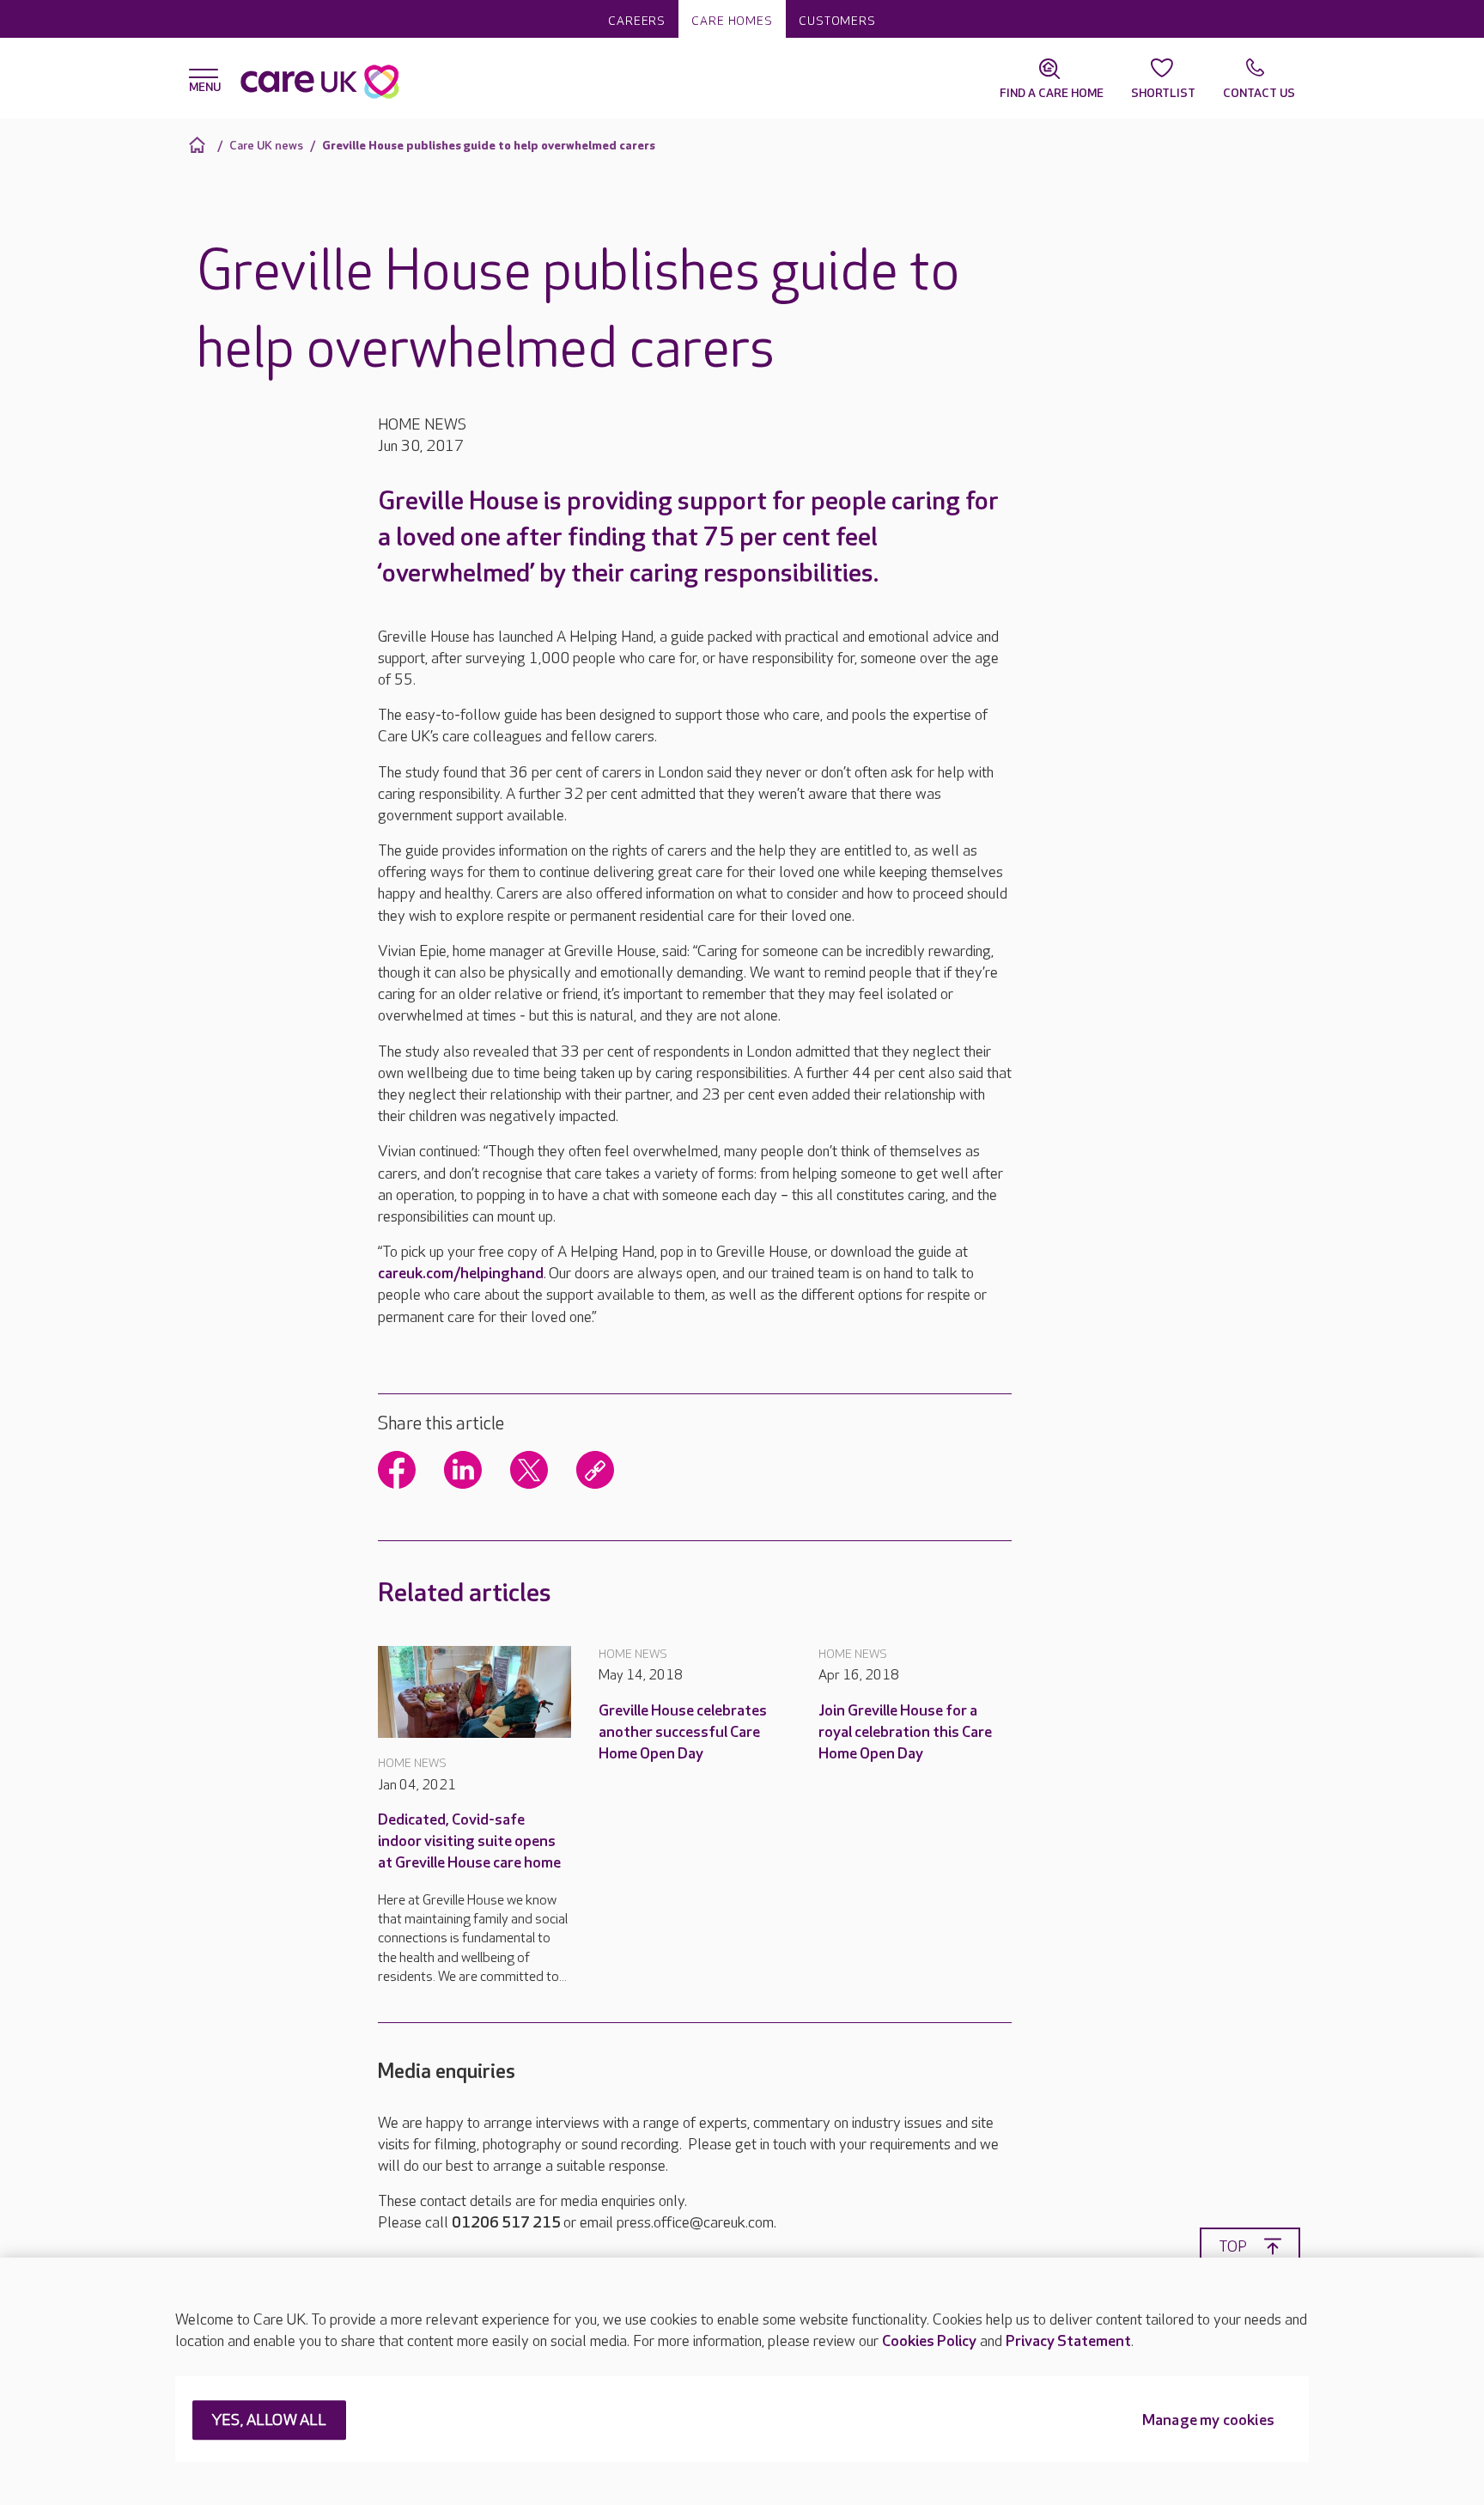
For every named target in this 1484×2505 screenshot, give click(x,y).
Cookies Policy (929, 2341)
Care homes (732, 21)
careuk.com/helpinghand (461, 1274)
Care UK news (266, 146)
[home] (200, 145)
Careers (637, 21)
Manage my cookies (1208, 2421)
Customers (837, 21)
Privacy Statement (1068, 2341)
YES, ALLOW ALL (269, 2421)
